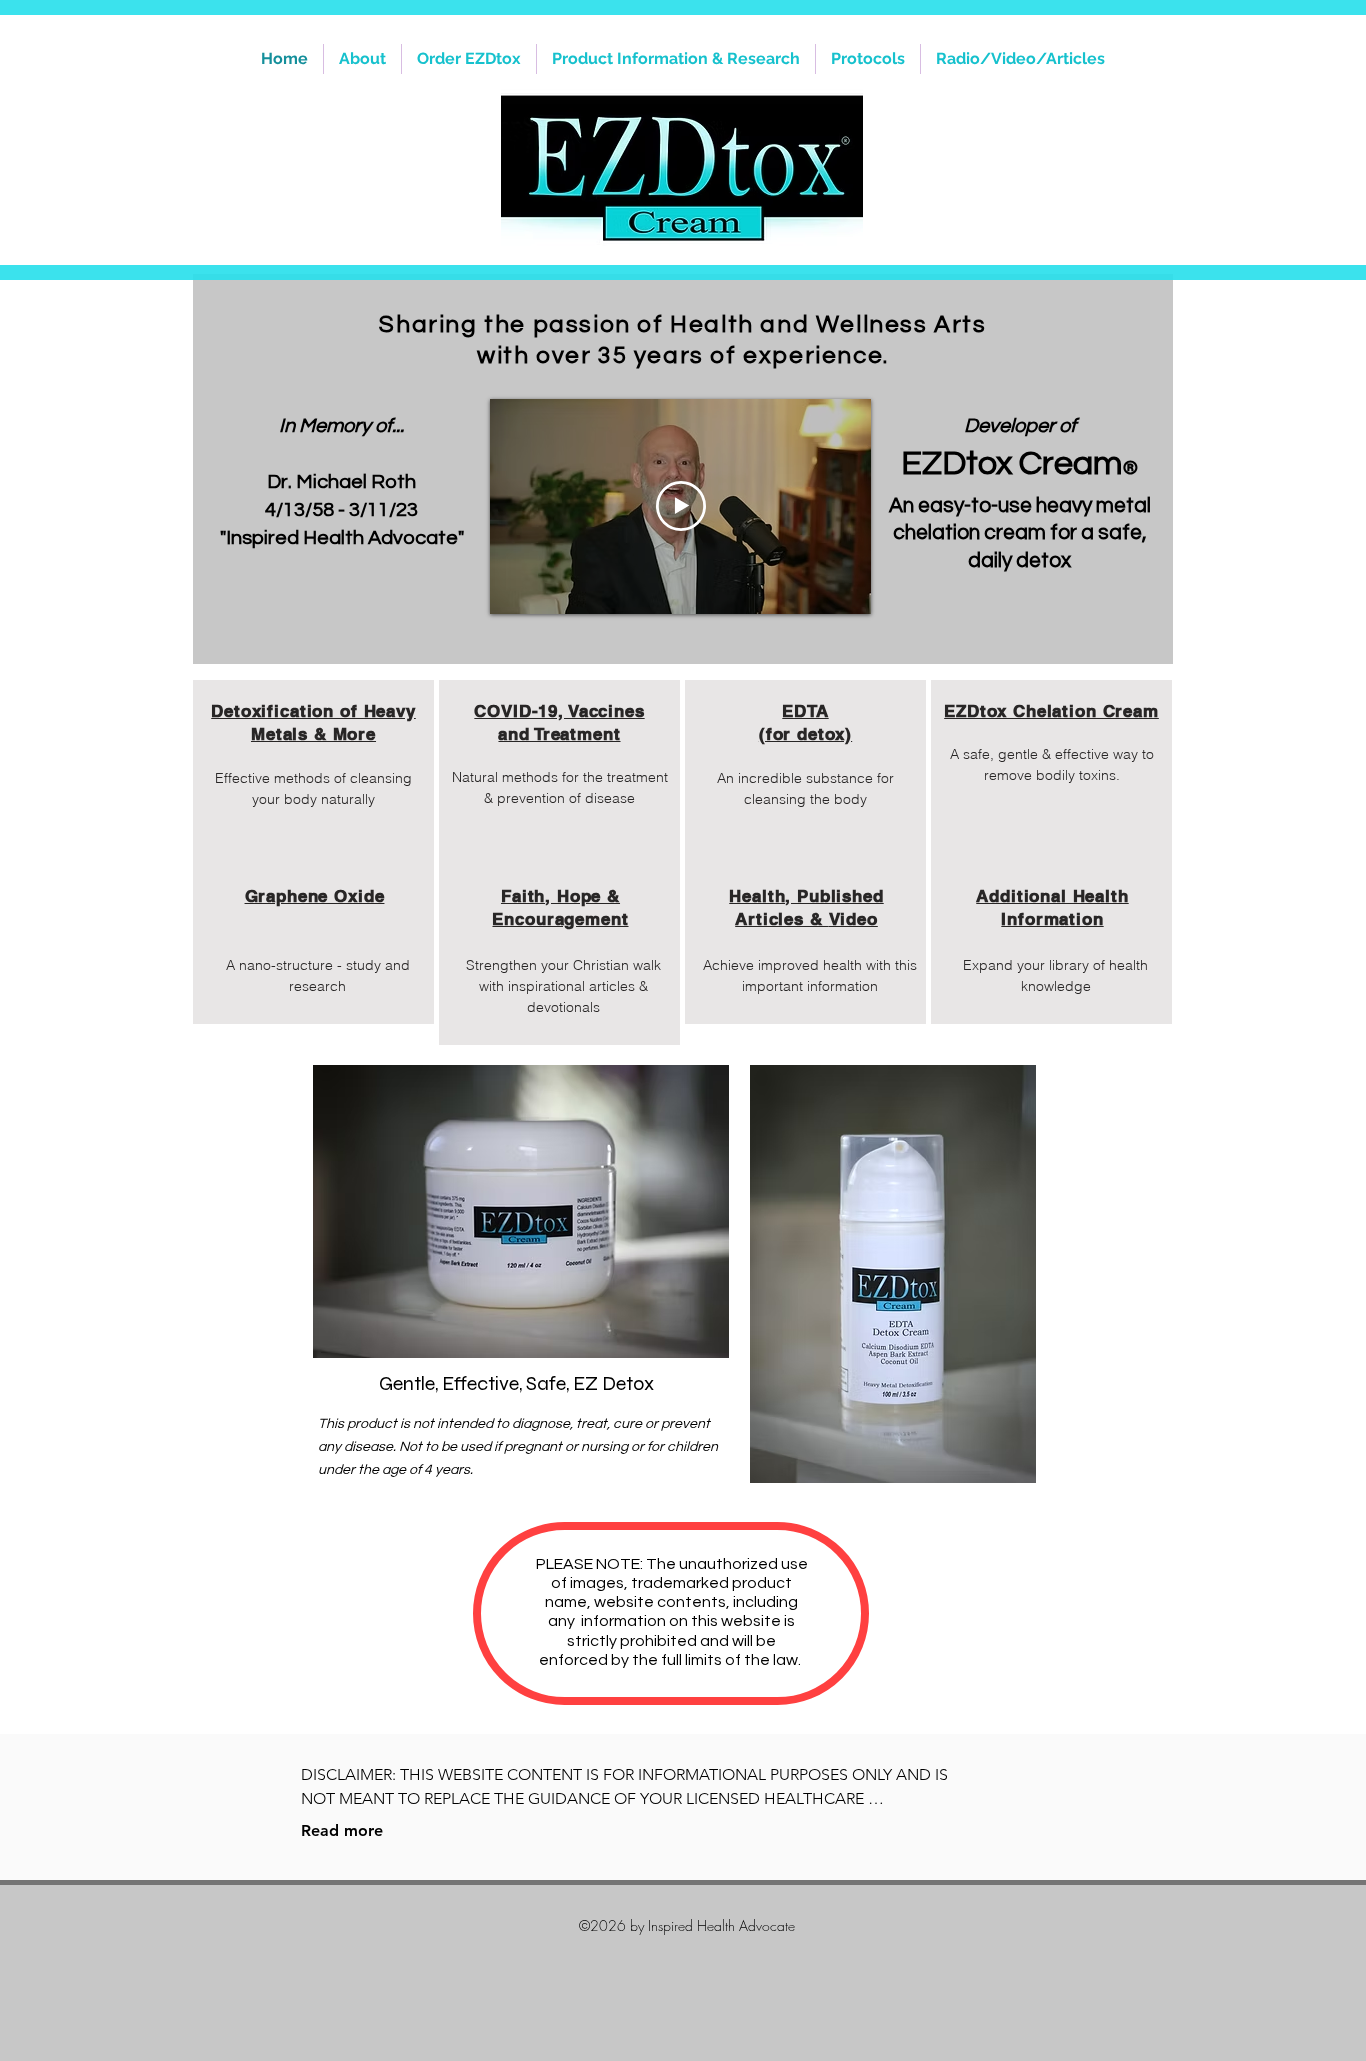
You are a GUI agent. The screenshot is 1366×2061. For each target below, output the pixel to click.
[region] (313, 802)
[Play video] (681, 506)
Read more (342, 1830)
